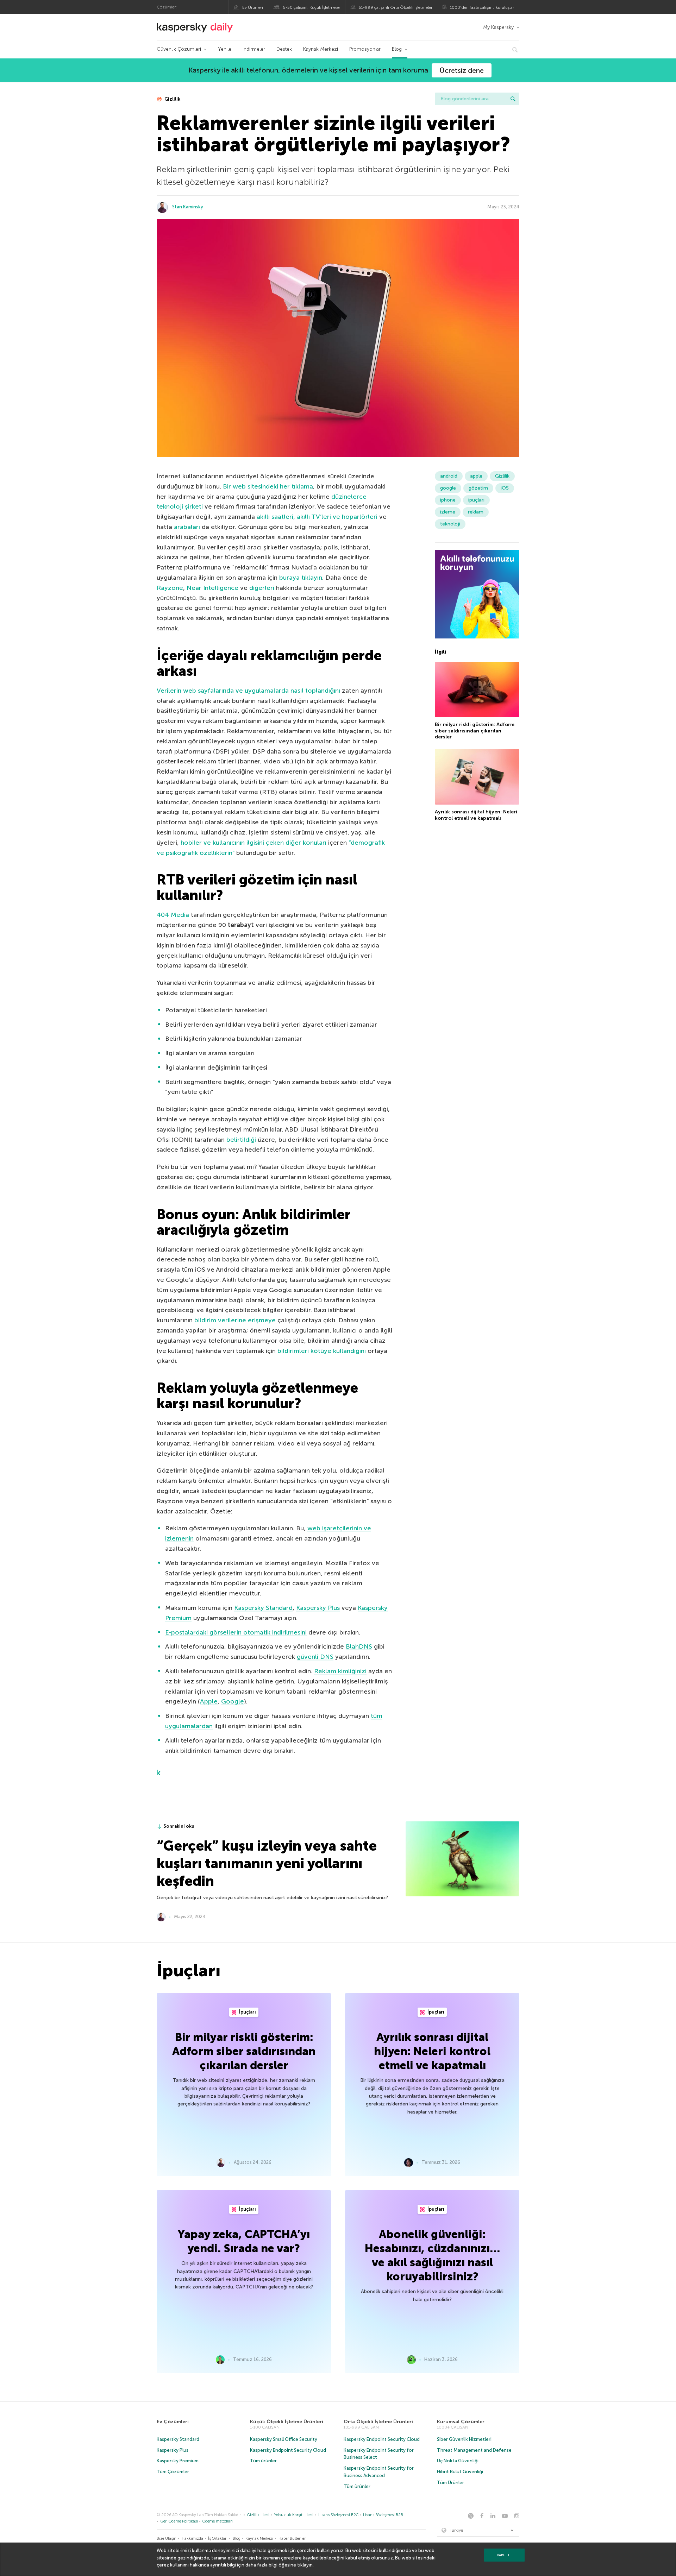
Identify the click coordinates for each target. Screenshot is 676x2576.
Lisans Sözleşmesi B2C (338, 2515)
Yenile (225, 49)
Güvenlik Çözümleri (179, 49)
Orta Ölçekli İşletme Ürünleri (378, 2422)
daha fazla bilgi (261, 2565)
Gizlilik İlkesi (258, 2515)
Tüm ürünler (263, 2461)
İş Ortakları (218, 2539)
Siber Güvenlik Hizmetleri (464, 2439)
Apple (209, 1701)
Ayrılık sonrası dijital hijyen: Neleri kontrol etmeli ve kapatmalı (476, 815)
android (449, 476)
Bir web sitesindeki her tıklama (268, 486)
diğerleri (262, 588)
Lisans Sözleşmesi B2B (383, 2515)
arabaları (187, 527)
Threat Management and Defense (474, 2450)
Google (233, 1701)
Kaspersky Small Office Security (284, 2439)
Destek (284, 49)
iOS (505, 488)
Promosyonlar (365, 49)
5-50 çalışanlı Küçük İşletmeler (312, 7)
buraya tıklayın (301, 578)
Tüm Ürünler (450, 2483)
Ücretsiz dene (462, 70)
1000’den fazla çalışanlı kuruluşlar (482, 7)
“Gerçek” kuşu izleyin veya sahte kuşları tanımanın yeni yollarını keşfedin (267, 1863)
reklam (476, 512)
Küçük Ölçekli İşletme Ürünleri (287, 2422)
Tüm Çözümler (173, 2472)
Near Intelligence (212, 588)
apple (476, 476)
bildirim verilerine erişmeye (235, 1320)
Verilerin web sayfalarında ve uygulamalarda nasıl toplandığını (248, 691)
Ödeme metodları (218, 2521)
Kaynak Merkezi (321, 49)
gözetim (478, 488)
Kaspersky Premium (178, 2461)
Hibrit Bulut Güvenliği (460, 2472)
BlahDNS (359, 1646)
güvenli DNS (315, 1657)
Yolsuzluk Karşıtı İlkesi (294, 2515)
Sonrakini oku (179, 1826)
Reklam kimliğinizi (340, 1671)
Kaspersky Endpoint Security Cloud (288, 2450)
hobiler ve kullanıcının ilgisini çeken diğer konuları (254, 843)
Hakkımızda (192, 2539)
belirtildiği (241, 1140)
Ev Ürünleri (253, 7)
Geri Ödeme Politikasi (179, 2521)
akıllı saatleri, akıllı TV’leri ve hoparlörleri (317, 517)
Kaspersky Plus (318, 1608)
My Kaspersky (498, 27)
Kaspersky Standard (263, 1608)
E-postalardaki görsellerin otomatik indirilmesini (236, 1632)
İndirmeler (254, 49)
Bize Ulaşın (167, 2539)
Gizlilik (172, 99)
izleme (448, 512)
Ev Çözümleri (173, 2422)
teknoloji (450, 524)
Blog (397, 49)
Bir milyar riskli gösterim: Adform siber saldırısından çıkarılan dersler (475, 731)
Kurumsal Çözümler (461, 2422)
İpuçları (247, 2012)
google (448, 488)
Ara (513, 99)
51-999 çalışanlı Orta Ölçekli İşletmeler (396, 7)
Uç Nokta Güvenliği (458, 2461)
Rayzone (170, 588)
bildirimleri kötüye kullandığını (322, 1351)
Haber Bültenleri (293, 2539)
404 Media (173, 915)
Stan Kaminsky (188, 207)
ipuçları (476, 500)
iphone (448, 500)
